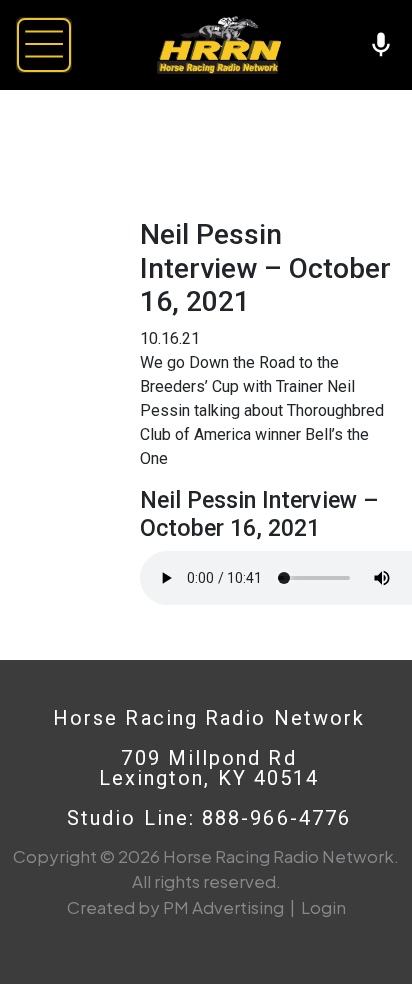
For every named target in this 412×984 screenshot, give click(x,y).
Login (323, 907)
